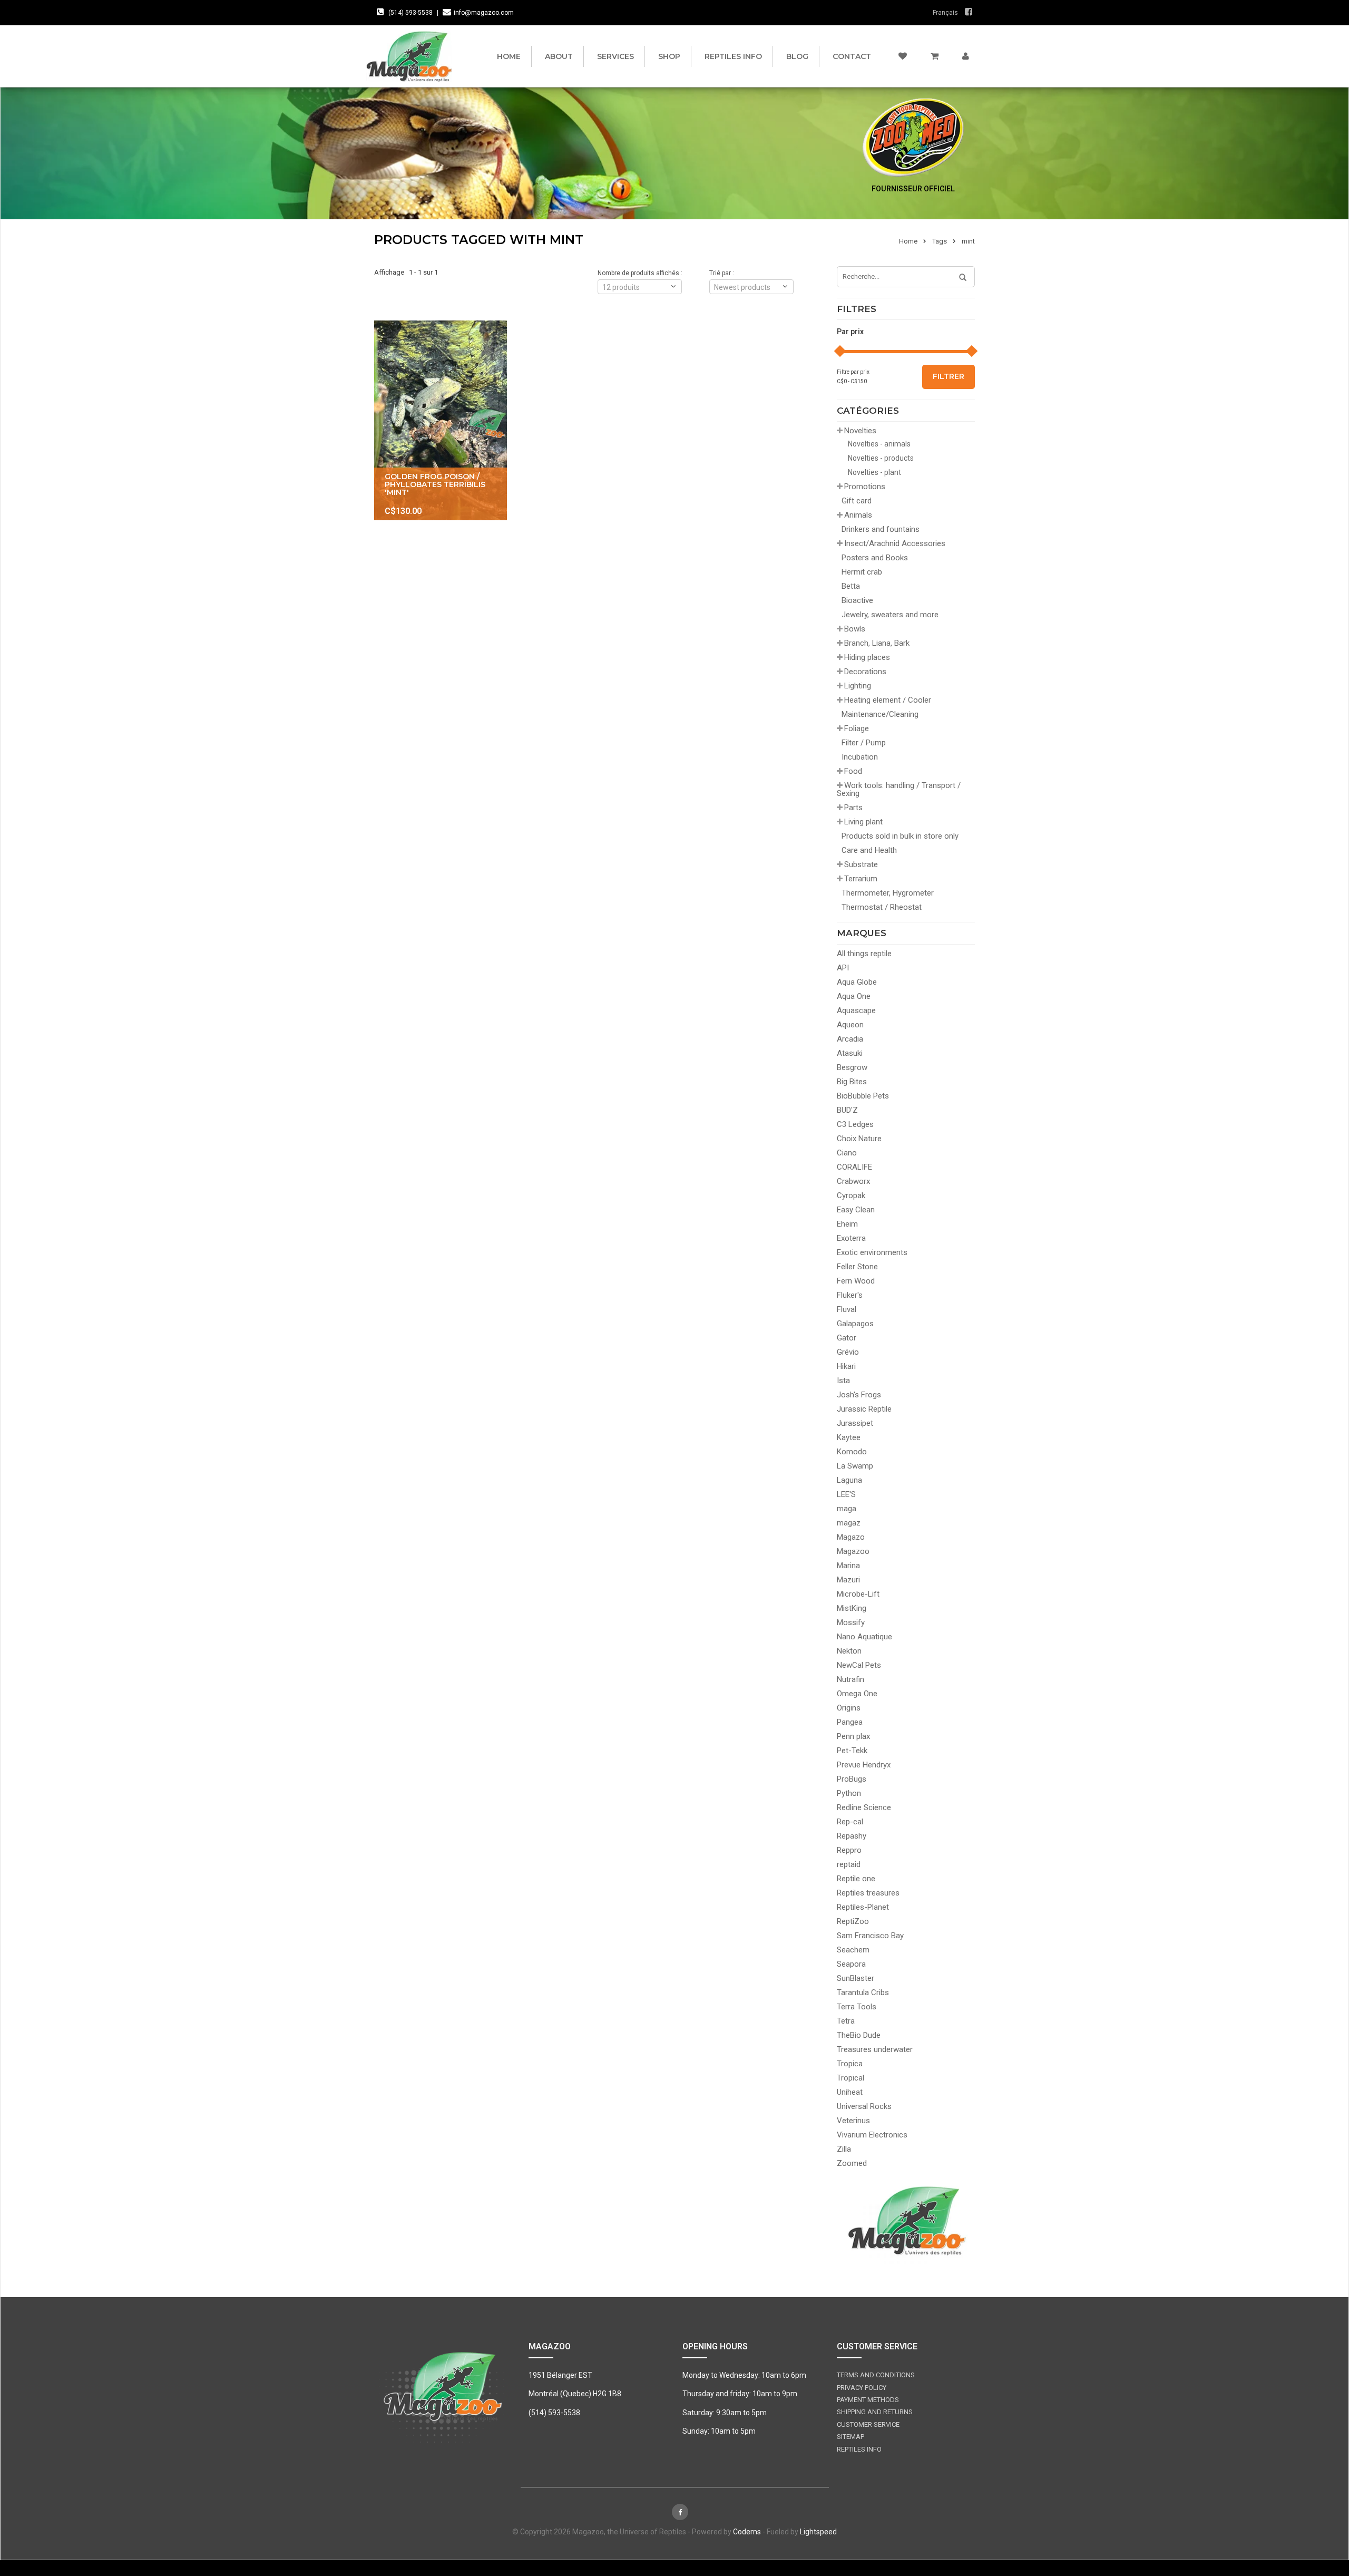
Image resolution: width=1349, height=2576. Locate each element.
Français (945, 13)
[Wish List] (903, 56)
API (843, 968)
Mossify (851, 1622)
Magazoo (853, 1551)
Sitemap (851, 2437)
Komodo (852, 1452)
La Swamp (855, 1466)
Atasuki (850, 1053)
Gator (847, 1338)
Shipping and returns (875, 2412)
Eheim (847, 1224)
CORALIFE (854, 1167)
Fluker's (850, 1295)
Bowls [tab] (855, 629)
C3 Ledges (855, 1124)
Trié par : (722, 273)
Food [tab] (853, 771)
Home (509, 56)
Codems (747, 2532)
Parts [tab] (853, 808)
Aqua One (854, 996)
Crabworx (853, 1181)
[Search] (959, 278)
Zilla (844, 2149)
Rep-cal (850, 1822)
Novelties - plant (874, 472)
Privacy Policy (862, 2388)
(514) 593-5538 (410, 13)
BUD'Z (847, 1110)
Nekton (849, 1651)
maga (847, 1509)
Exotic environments (872, 1252)
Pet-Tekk (852, 1751)
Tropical (851, 2078)
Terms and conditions (876, 2375)
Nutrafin (851, 1679)
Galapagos (855, 1324)
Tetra (846, 2021)
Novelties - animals (879, 444)
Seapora (851, 1964)
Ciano (847, 1153)
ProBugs (852, 1779)
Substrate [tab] (861, 864)
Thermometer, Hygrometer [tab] (888, 893)
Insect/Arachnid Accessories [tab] (895, 543)
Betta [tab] (851, 586)
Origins (849, 1708)
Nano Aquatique (864, 1637)
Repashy (852, 1836)
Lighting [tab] (858, 686)
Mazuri (848, 1580)
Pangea (850, 1722)
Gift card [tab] (857, 501)
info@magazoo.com (484, 13)
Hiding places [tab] (867, 657)
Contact (852, 56)
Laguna (849, 1480)
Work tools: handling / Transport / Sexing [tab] (899, 789)
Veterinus (853, 2121)
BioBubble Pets (863, 1096)
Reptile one (856, 1879)
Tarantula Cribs (863, 1992)
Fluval (847, 1309)
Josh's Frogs (859, 1395)
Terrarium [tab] (861, 879)
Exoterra (851, 1238)
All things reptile (864, 954)
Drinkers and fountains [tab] (881, 529)
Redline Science (864, 1807)
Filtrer (949, 376)
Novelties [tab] (860, 431)
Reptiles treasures (868, 1893)
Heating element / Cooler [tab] (888, 700)
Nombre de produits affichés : (640, 273)
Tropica (850, 2064)
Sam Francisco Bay (870, 1936)
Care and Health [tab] (869, 850)
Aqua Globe (857, 982)
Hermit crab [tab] (862, 572)
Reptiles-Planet (863, 1907)
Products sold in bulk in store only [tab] (900, 836)
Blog (797, 56)
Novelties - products (881, 458)
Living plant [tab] (863, 822)
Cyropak (851, 1195)
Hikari (846, 1366)
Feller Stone (857, 1267)
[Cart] (935, 56)
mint (968, 241)
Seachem (853, 1950)
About (559, 56)
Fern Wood (856, 1281)
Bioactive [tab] (857, 600)
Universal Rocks (864, 2106)
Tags (940, 241)
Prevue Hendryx (864, 1765)
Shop (669, 56)
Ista (843, 1381)
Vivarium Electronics (872, 2135)
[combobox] (751, 287)
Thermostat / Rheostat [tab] (882, 907)
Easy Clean (856, 1210)
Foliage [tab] (857, 728)
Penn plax (853, 1736)
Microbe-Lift (858, 1594)
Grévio (848, 1352)
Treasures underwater (875, 2049)
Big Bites (852, 1082)
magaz (849, 1523)
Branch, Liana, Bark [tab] (877, 643)
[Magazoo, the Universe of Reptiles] (412, 56)
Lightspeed (818, 2532)
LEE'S (846, 1494)
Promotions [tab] (865, 487)
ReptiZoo (853, 1921)
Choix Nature (859, 1139)
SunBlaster (856, 1978)
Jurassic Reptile (864, 1409)
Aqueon (850, 1025)
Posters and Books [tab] (875, 558)
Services (615, 56)
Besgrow (852, 1067)
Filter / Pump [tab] (864, 743)
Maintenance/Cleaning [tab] (880, 714)
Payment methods (868, 2400)
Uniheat (850, 2092)
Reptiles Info (733, 56)
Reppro (849, 1850)
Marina (848, 1566)
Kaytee (849, 1437)
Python (849, 1793)
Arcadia (850, 1039)
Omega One (857, 1694)
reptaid (849, 1864)
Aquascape (856, 1010)
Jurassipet (855, 1423)
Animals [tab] (858, 515)
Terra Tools (857, 2007)
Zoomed (852, 2163)
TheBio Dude (859, 2035)
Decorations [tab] (865, 672)
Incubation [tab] (860, 757)
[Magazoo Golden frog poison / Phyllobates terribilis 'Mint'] (441, 420)
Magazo (851, 1537)
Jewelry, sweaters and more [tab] (890, 615)
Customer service (868, 2424)
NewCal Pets (859, 1665)
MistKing (852, 1608)
